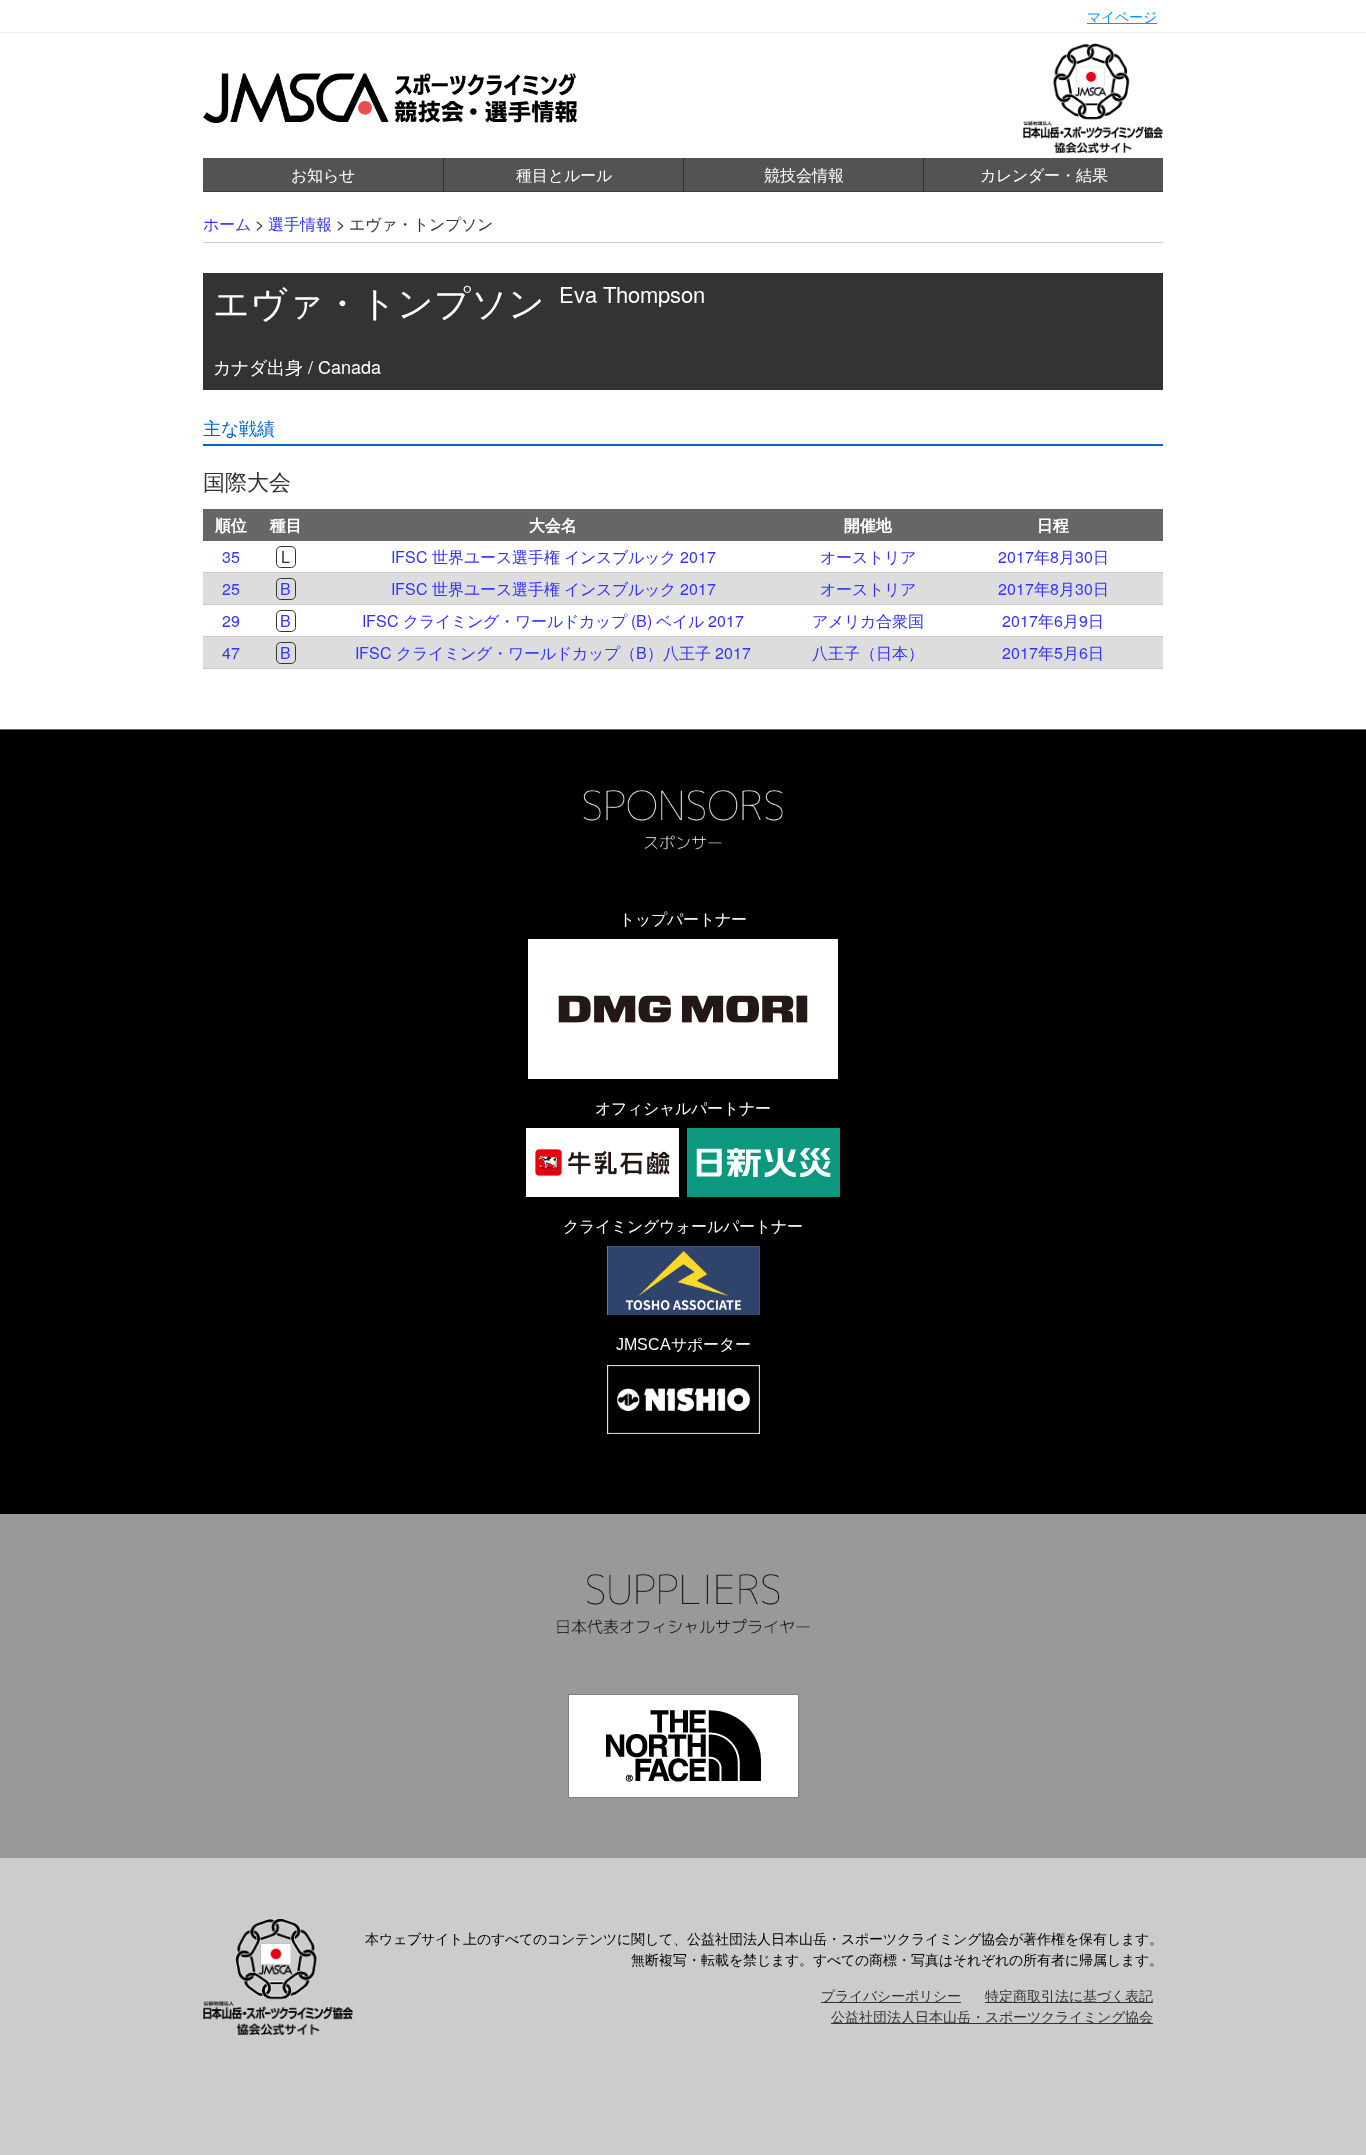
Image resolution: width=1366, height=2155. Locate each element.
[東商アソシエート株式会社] (683, 1280)
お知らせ (323, 174)
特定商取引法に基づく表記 (1069, 1995)
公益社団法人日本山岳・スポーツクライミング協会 (992, 2016)
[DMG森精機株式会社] (683, 1009)
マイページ (1122, 16)
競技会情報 (804, 174)
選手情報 (300, 223)
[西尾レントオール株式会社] (683, 1399)
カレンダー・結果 (1044, 174)
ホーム (227, 223)
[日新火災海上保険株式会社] (763, 1162)
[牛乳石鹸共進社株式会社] (602, 1162)
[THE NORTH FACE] (683, 1746)
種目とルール (564, 174)
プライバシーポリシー (891, 1995)
